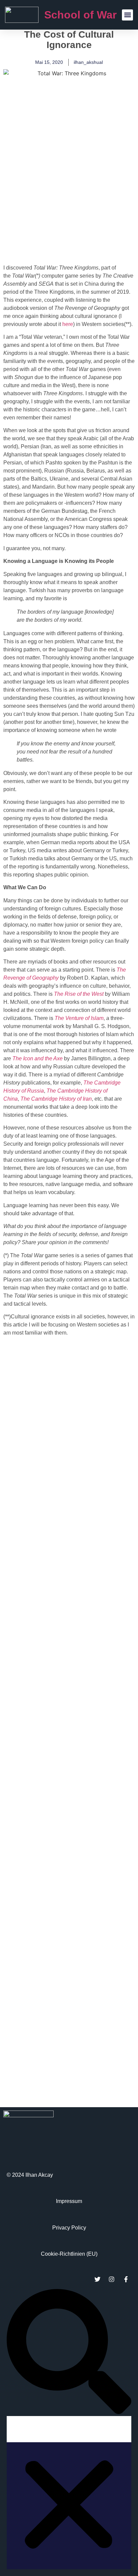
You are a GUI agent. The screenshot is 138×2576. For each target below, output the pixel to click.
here (68, 324)
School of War (80, 15)
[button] (127, 15)
